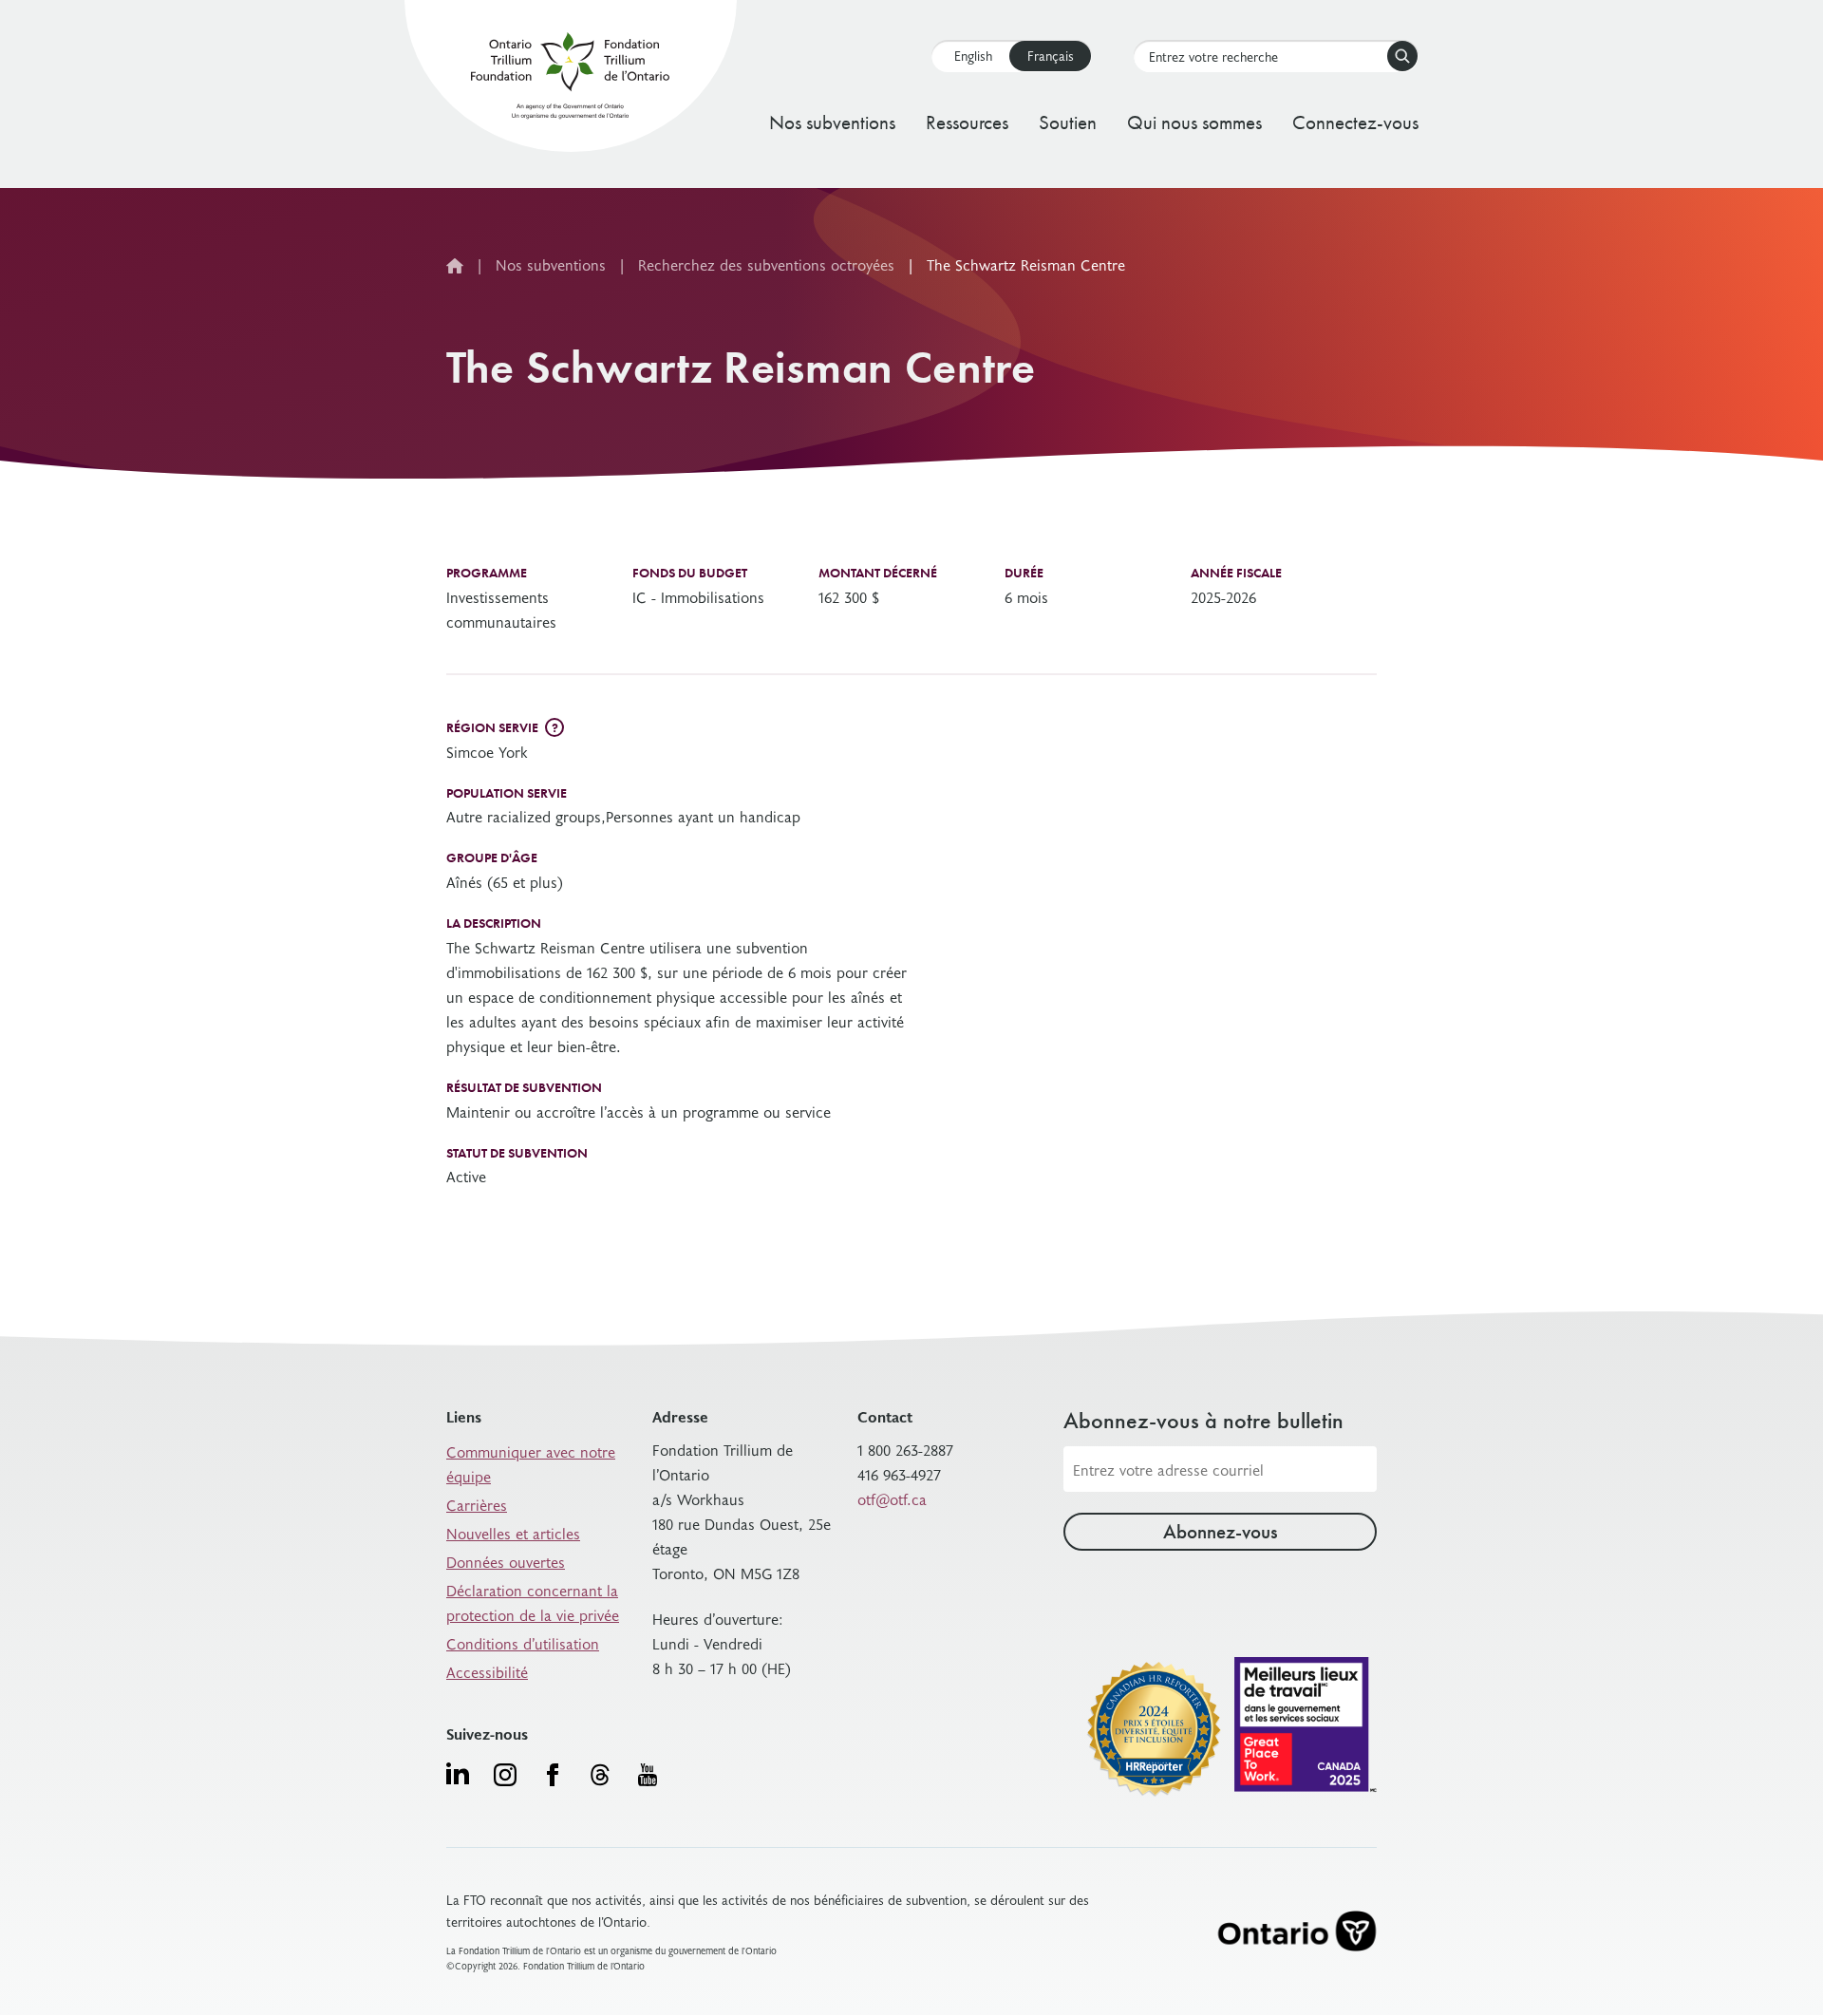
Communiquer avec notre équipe (531, 1463)
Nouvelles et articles (513, 1533)
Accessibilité (487, 1671)
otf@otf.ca (892, 1498)
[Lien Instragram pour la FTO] (505, 1775)
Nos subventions (832, 122)
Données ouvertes (506, 1561)
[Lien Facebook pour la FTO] (553, 1775)
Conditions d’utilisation (523, 1643)
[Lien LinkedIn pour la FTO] (458, 1773)
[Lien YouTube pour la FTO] (648, 1775)
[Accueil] (570, 79)
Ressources (967, 122)
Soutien (1068, 122)
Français (1051, 56)
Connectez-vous (1355, 122)
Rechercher (1402, 56)
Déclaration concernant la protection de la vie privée (533, 1602)
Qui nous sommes (1194, 122)
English (973, 56)
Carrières (477, 1504)
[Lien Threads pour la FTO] (600, 1775)
